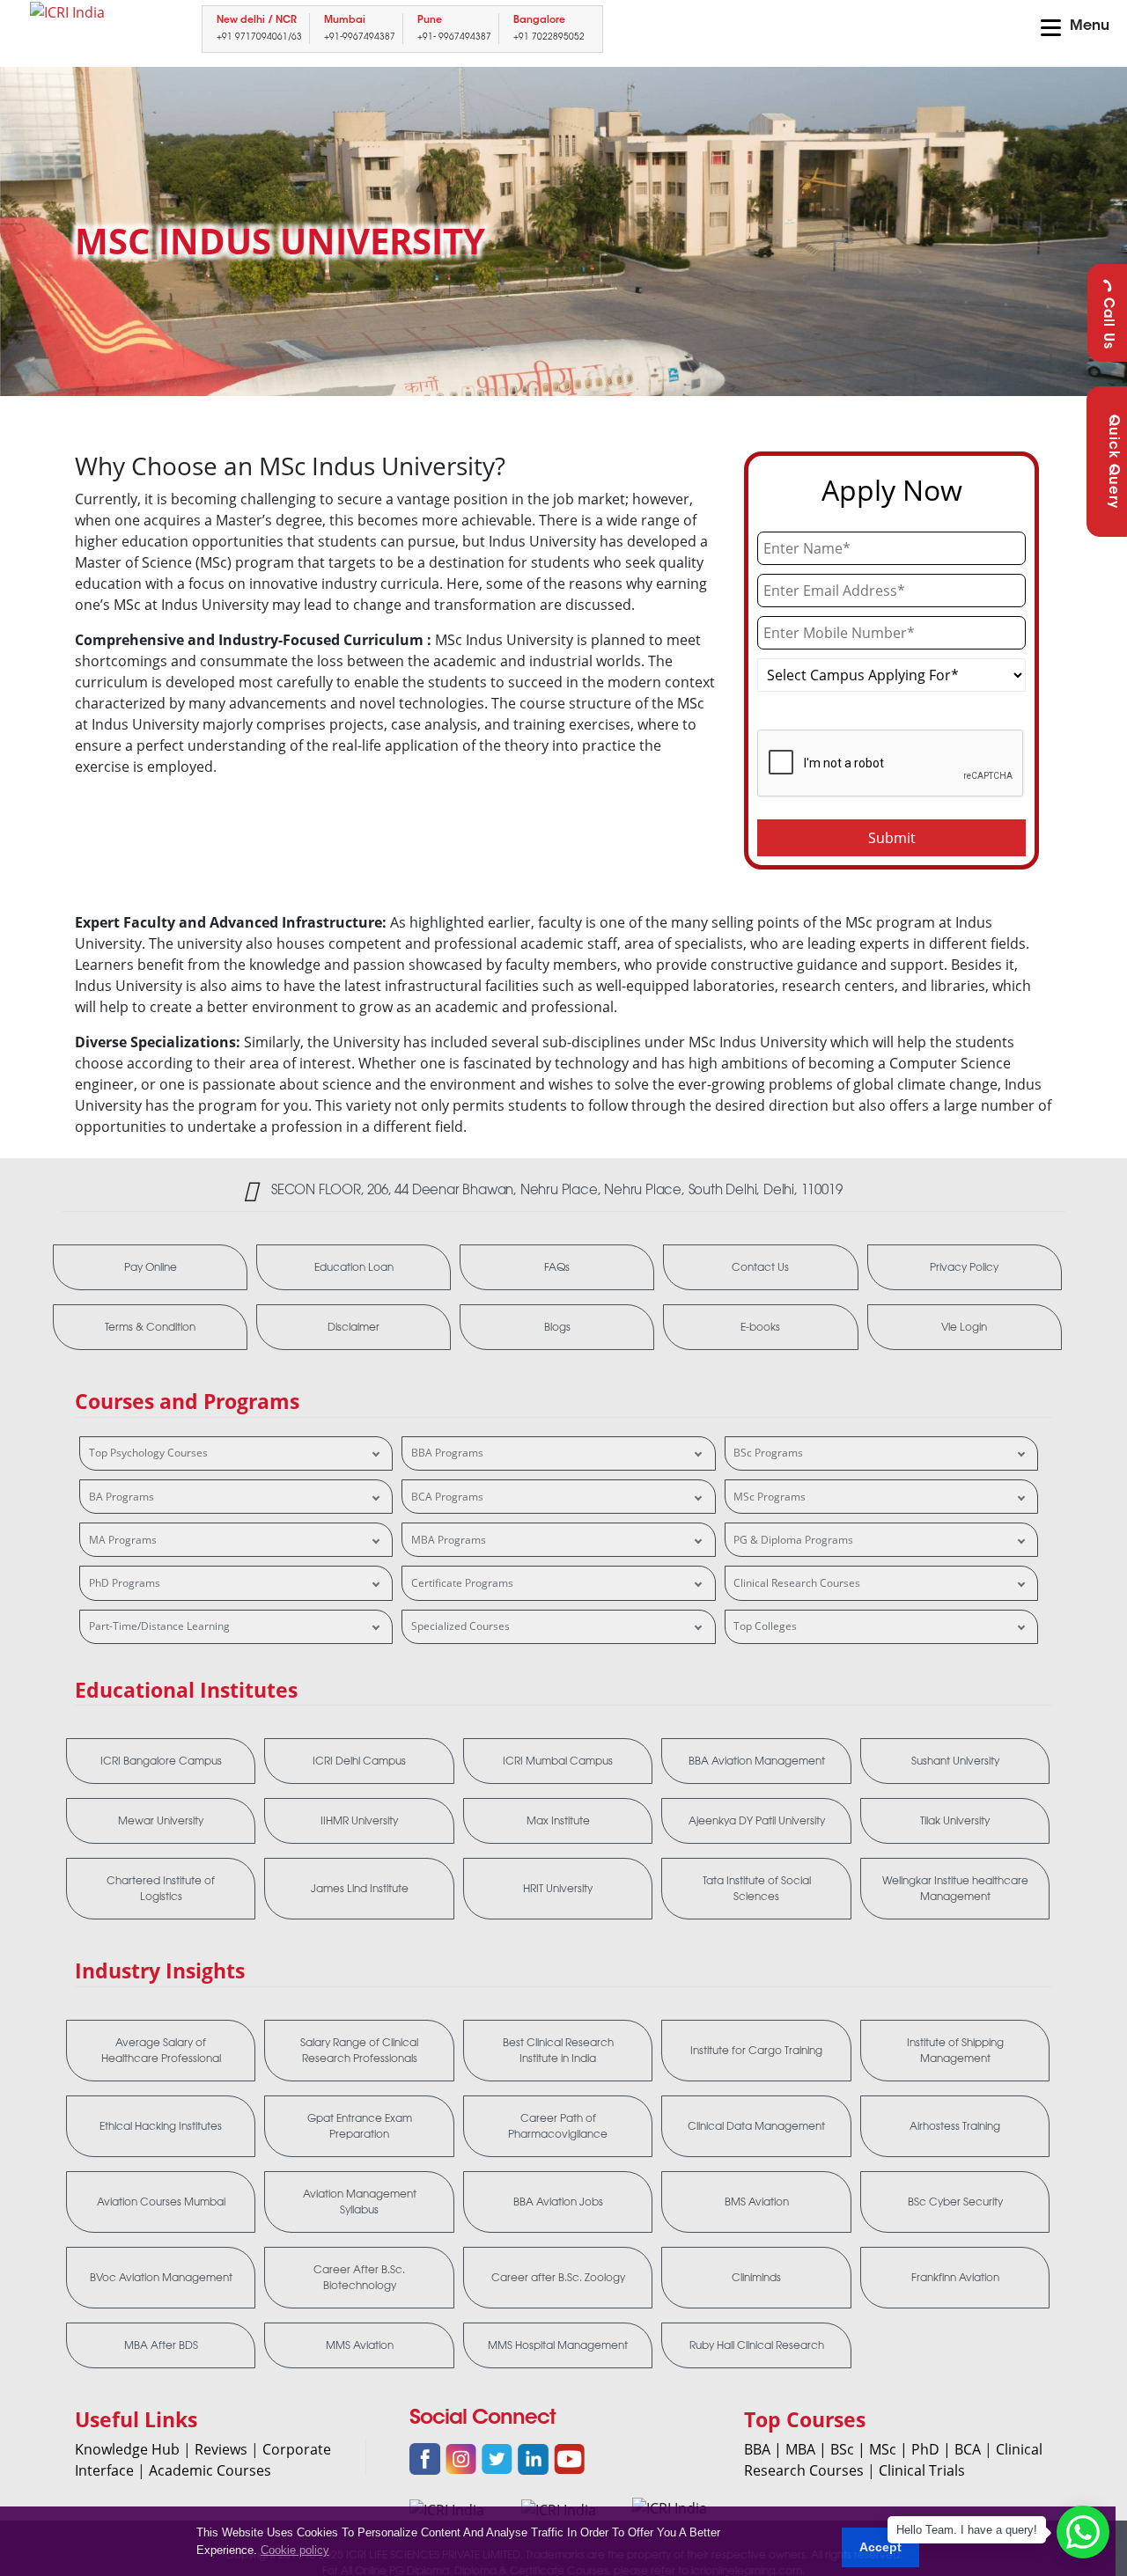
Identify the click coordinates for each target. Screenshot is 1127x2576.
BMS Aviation (757, 2202)
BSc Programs (768, 1453)
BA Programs (122, 1497)
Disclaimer (354, 1327)
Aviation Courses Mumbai (161, 2202)
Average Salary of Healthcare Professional (161, 2051)
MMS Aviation (360, 2345)
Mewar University (161, 1821)
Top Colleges (765, 1626)
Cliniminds (756, 2278)
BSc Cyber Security (955, 2202)
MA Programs (123, 1540)
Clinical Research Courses (797, 1583)
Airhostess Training (955, 2126)
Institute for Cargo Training (756, 2051)
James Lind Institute (360, 1889)
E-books (760, 1327)
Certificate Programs (462, 1583)
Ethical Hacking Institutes (161, 2126)
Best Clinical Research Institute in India (558, 2051)
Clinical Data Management (756, 2126)
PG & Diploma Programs (793, 1540)
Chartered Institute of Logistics (161, 1889)
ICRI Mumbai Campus (558, 1761)
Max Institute (558, 1821)
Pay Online (151, 1267)
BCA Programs (447, 1497)
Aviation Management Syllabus (360, 2202)
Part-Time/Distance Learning (159, 1626)
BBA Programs (447, 1453)
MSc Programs (770, 1497)
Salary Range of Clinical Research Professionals (359, 2051)
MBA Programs (449, 1540)
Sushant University (955, 1761)
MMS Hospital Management (558, 2345)
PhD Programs (125, 1583)
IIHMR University (359, 1821)
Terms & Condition (150, 1327)
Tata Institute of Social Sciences (757, 1889)
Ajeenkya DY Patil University (757, 1821)
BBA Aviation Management (757, 1761)
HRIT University (558, 1889)
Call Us (1107, 323)
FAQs (557, 1267)
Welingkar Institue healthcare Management (955, 1889)
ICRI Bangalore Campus (161, 1761)
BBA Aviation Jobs (558, 2202)
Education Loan (354, 1267)
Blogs (557, 1327)
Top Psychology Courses (148, 1453)
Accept (880, 2547)
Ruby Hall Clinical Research (757, 2345)
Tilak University (955, 1821)
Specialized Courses (460, 1626)
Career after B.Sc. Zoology (558, 2278)
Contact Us (760, 1267)
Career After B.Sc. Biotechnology (359, 2278)
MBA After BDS (161, 2345)
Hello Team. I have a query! (967, 2530)
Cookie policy (295, 2550)
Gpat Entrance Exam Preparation (360, 2126)
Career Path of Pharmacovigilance (558, 2126)
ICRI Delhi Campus (359, 1761)
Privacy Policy (964, 1267)
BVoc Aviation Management (161, 2278)
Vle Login (964, 1327)
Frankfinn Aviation (955, 2278)
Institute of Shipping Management (955, 2051)
